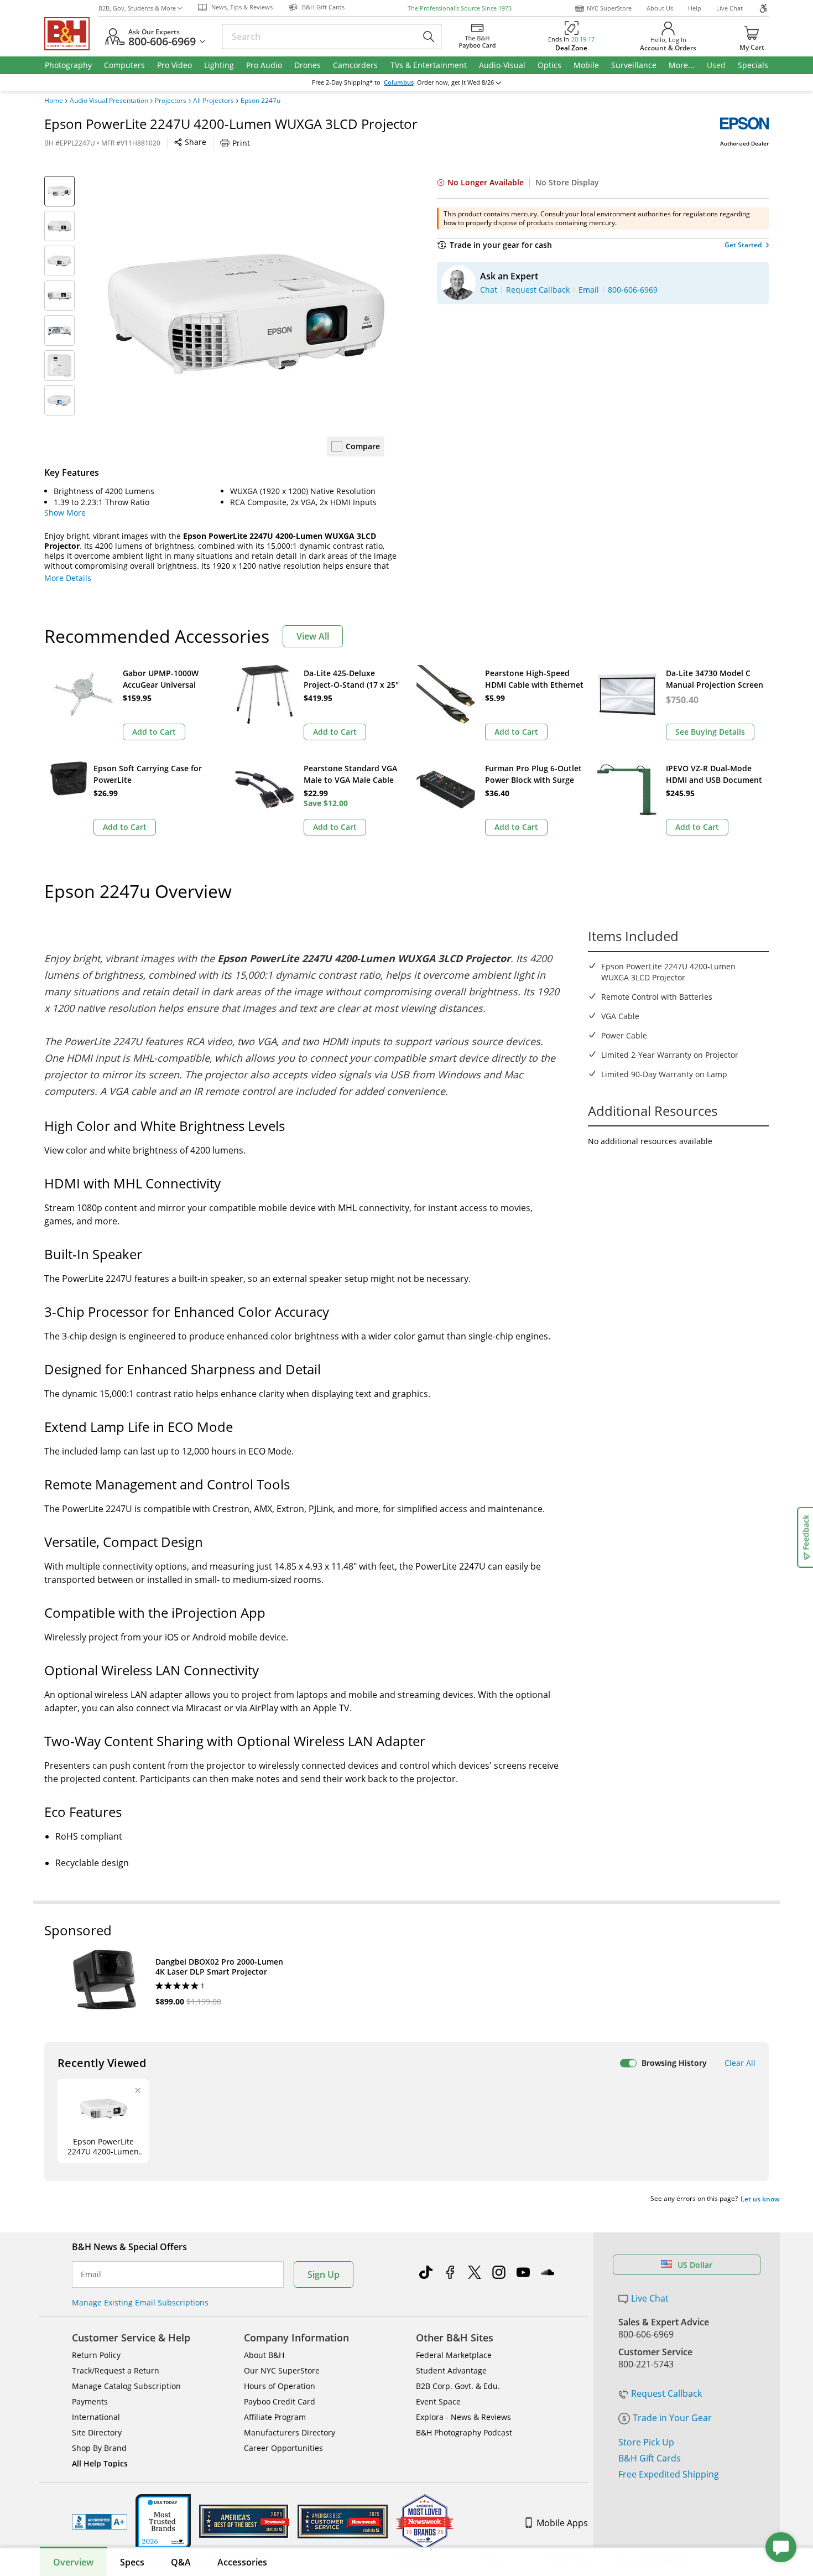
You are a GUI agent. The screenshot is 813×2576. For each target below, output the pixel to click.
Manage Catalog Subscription (126, 2386)
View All (313, 636)
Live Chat (729, 8)
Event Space (438, 2401)
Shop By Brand (99, 2448)
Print (241, 143)
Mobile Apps (562, 2523)
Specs (132, 2562)
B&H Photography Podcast (464, 2432)
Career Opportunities (283, 2448)
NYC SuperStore (609, 8)
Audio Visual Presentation (109, 101)
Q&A (181, 2562)
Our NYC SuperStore (282, 2370)
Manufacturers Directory (290, 2432)
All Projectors (213, 101)
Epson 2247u (260, 101)
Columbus (399, 82)
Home (54, 101)
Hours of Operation (280, 2386)
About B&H (264, 2355)
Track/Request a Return (116, 2370)
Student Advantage (451, 2370)
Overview (73, 2562)
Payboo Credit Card (280, 2401)
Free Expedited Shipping (669, 2474)
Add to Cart (154, 732)
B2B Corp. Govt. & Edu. (458, 2386)
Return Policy (96, 2355)
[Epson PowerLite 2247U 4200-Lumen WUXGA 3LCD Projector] (246, 314)
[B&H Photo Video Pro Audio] (71, 34)
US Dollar (695, 2265)
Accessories (242, 2562)
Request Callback (666, 2393)
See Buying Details (710, 732)
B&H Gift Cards (650, 2458)
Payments (90, 2401)
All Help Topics (100, 2463)
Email (91, 2274)
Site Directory (97, 2432)
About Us (660, 8)
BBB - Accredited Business (100, 2522)
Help (695, 8)
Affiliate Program (275, 2417)
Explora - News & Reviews (463, 2417)
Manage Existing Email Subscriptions (140, 2302)
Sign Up (324, 2274)
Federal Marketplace (454, 2355)
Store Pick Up (646, 2442)
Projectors (171, 101)
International (96, 2417)
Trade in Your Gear (672, 2418)
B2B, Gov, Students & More (137, 8)
